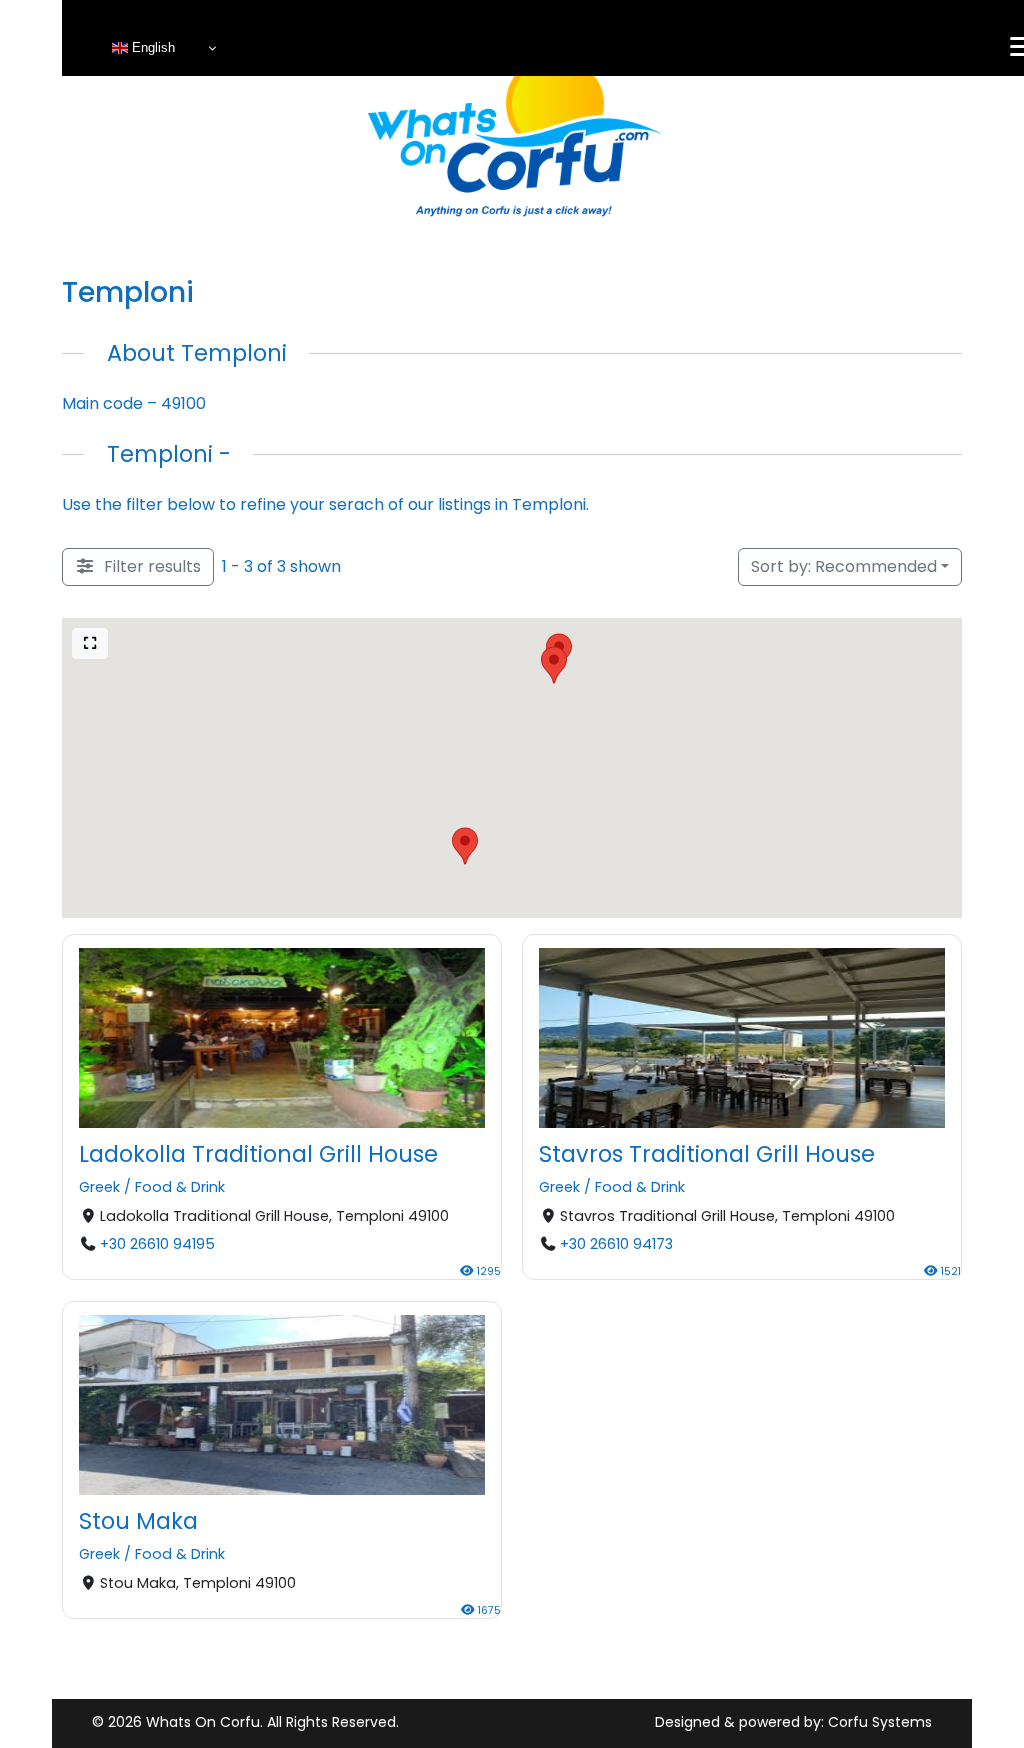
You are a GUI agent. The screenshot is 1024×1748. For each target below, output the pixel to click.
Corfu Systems (880, 1722)
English (151, 47)
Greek (99, 1188)
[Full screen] (90, 643)
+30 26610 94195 (157, 1244)
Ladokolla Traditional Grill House (258, 1154)
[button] (554, 665)
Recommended (844, 566)
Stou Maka (138, 1520)
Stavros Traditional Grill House (707, 1154)
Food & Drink (180, 1188)
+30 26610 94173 (616, 1244)
